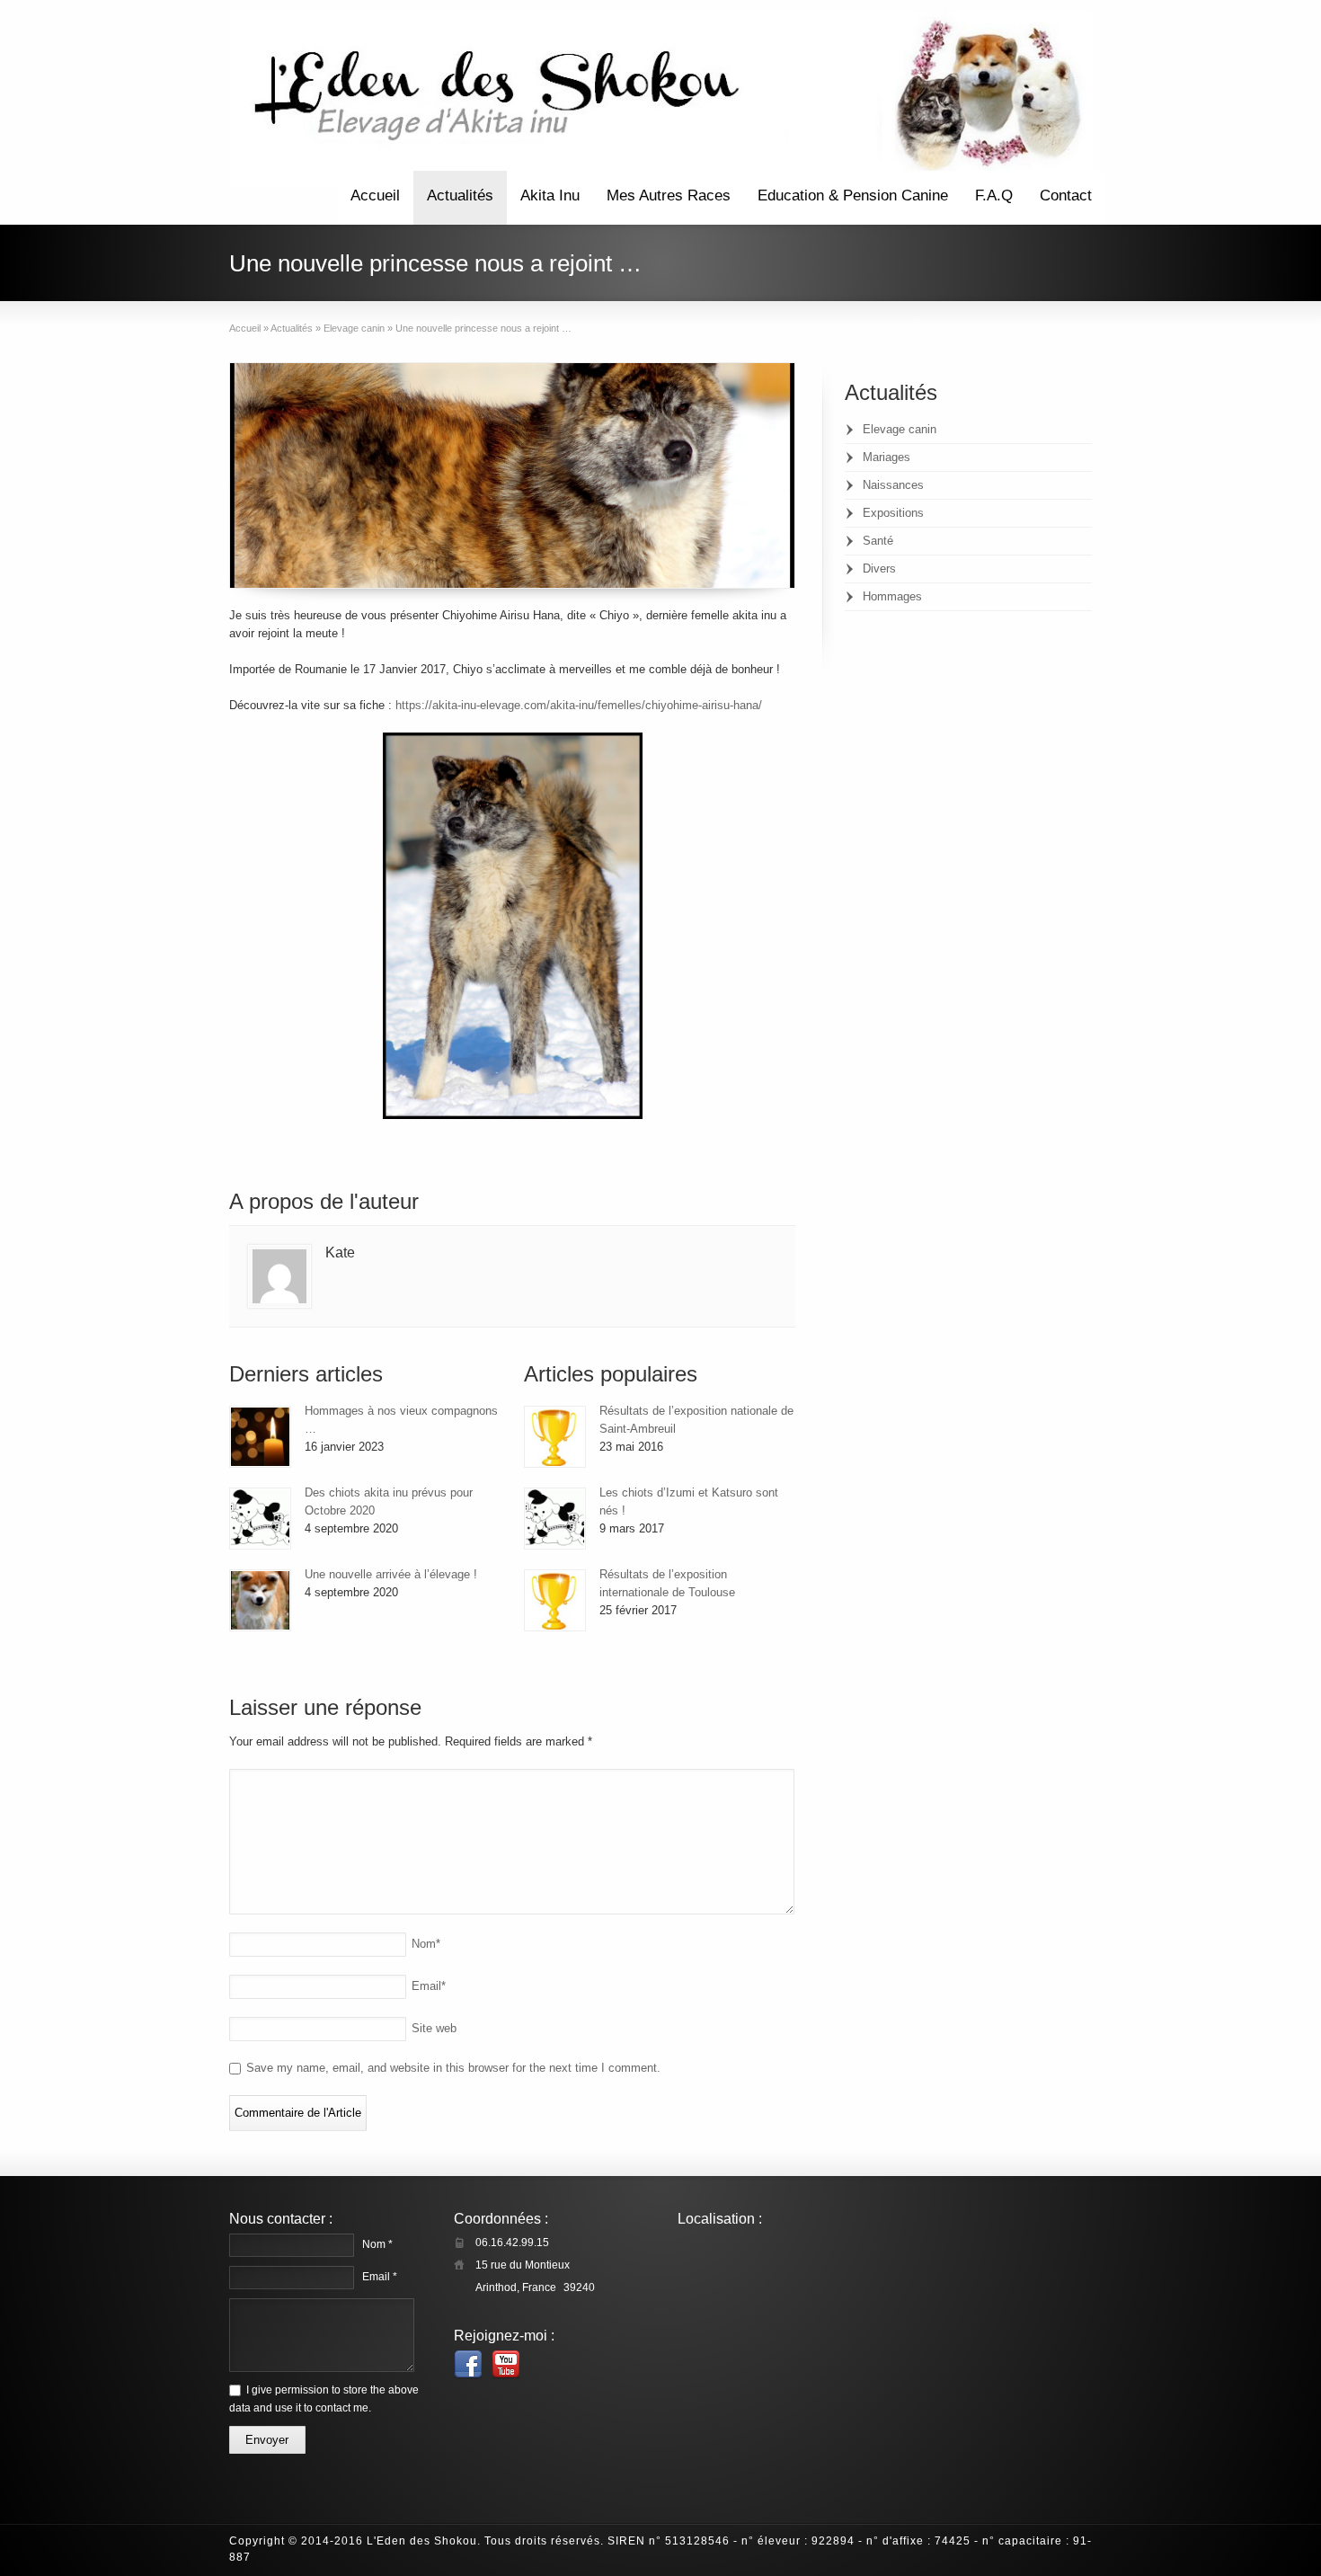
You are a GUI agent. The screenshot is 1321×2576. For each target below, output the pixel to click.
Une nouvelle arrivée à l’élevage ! (391, 1574)
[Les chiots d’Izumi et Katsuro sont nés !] (555, 1519)
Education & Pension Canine (853, 195)
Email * (380, 2277)
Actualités (460, 195)
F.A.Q (994, 195)
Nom (426, 1944)
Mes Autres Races (669, 195)
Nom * (377, 2244)
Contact (1066, 195)
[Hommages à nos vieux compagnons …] (260, 1437)
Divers (879, 568)
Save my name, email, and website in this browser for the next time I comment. (453, 2068)
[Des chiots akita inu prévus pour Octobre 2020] (260, 1519)
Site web (434, 2028)
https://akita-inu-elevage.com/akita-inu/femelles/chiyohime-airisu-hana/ (579, 705)
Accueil (375, 195)
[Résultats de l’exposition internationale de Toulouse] (555, 1600)
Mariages (887, 457)
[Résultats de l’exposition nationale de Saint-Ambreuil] (555, 1437)
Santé (878, 541)
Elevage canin (900, 429)
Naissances (893, 485)
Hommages (892, 596)
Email (429, 1986)
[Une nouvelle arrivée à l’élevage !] (260, 1600)
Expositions (893, 513)
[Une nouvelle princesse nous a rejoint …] (512, 475)
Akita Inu (550, 195)
